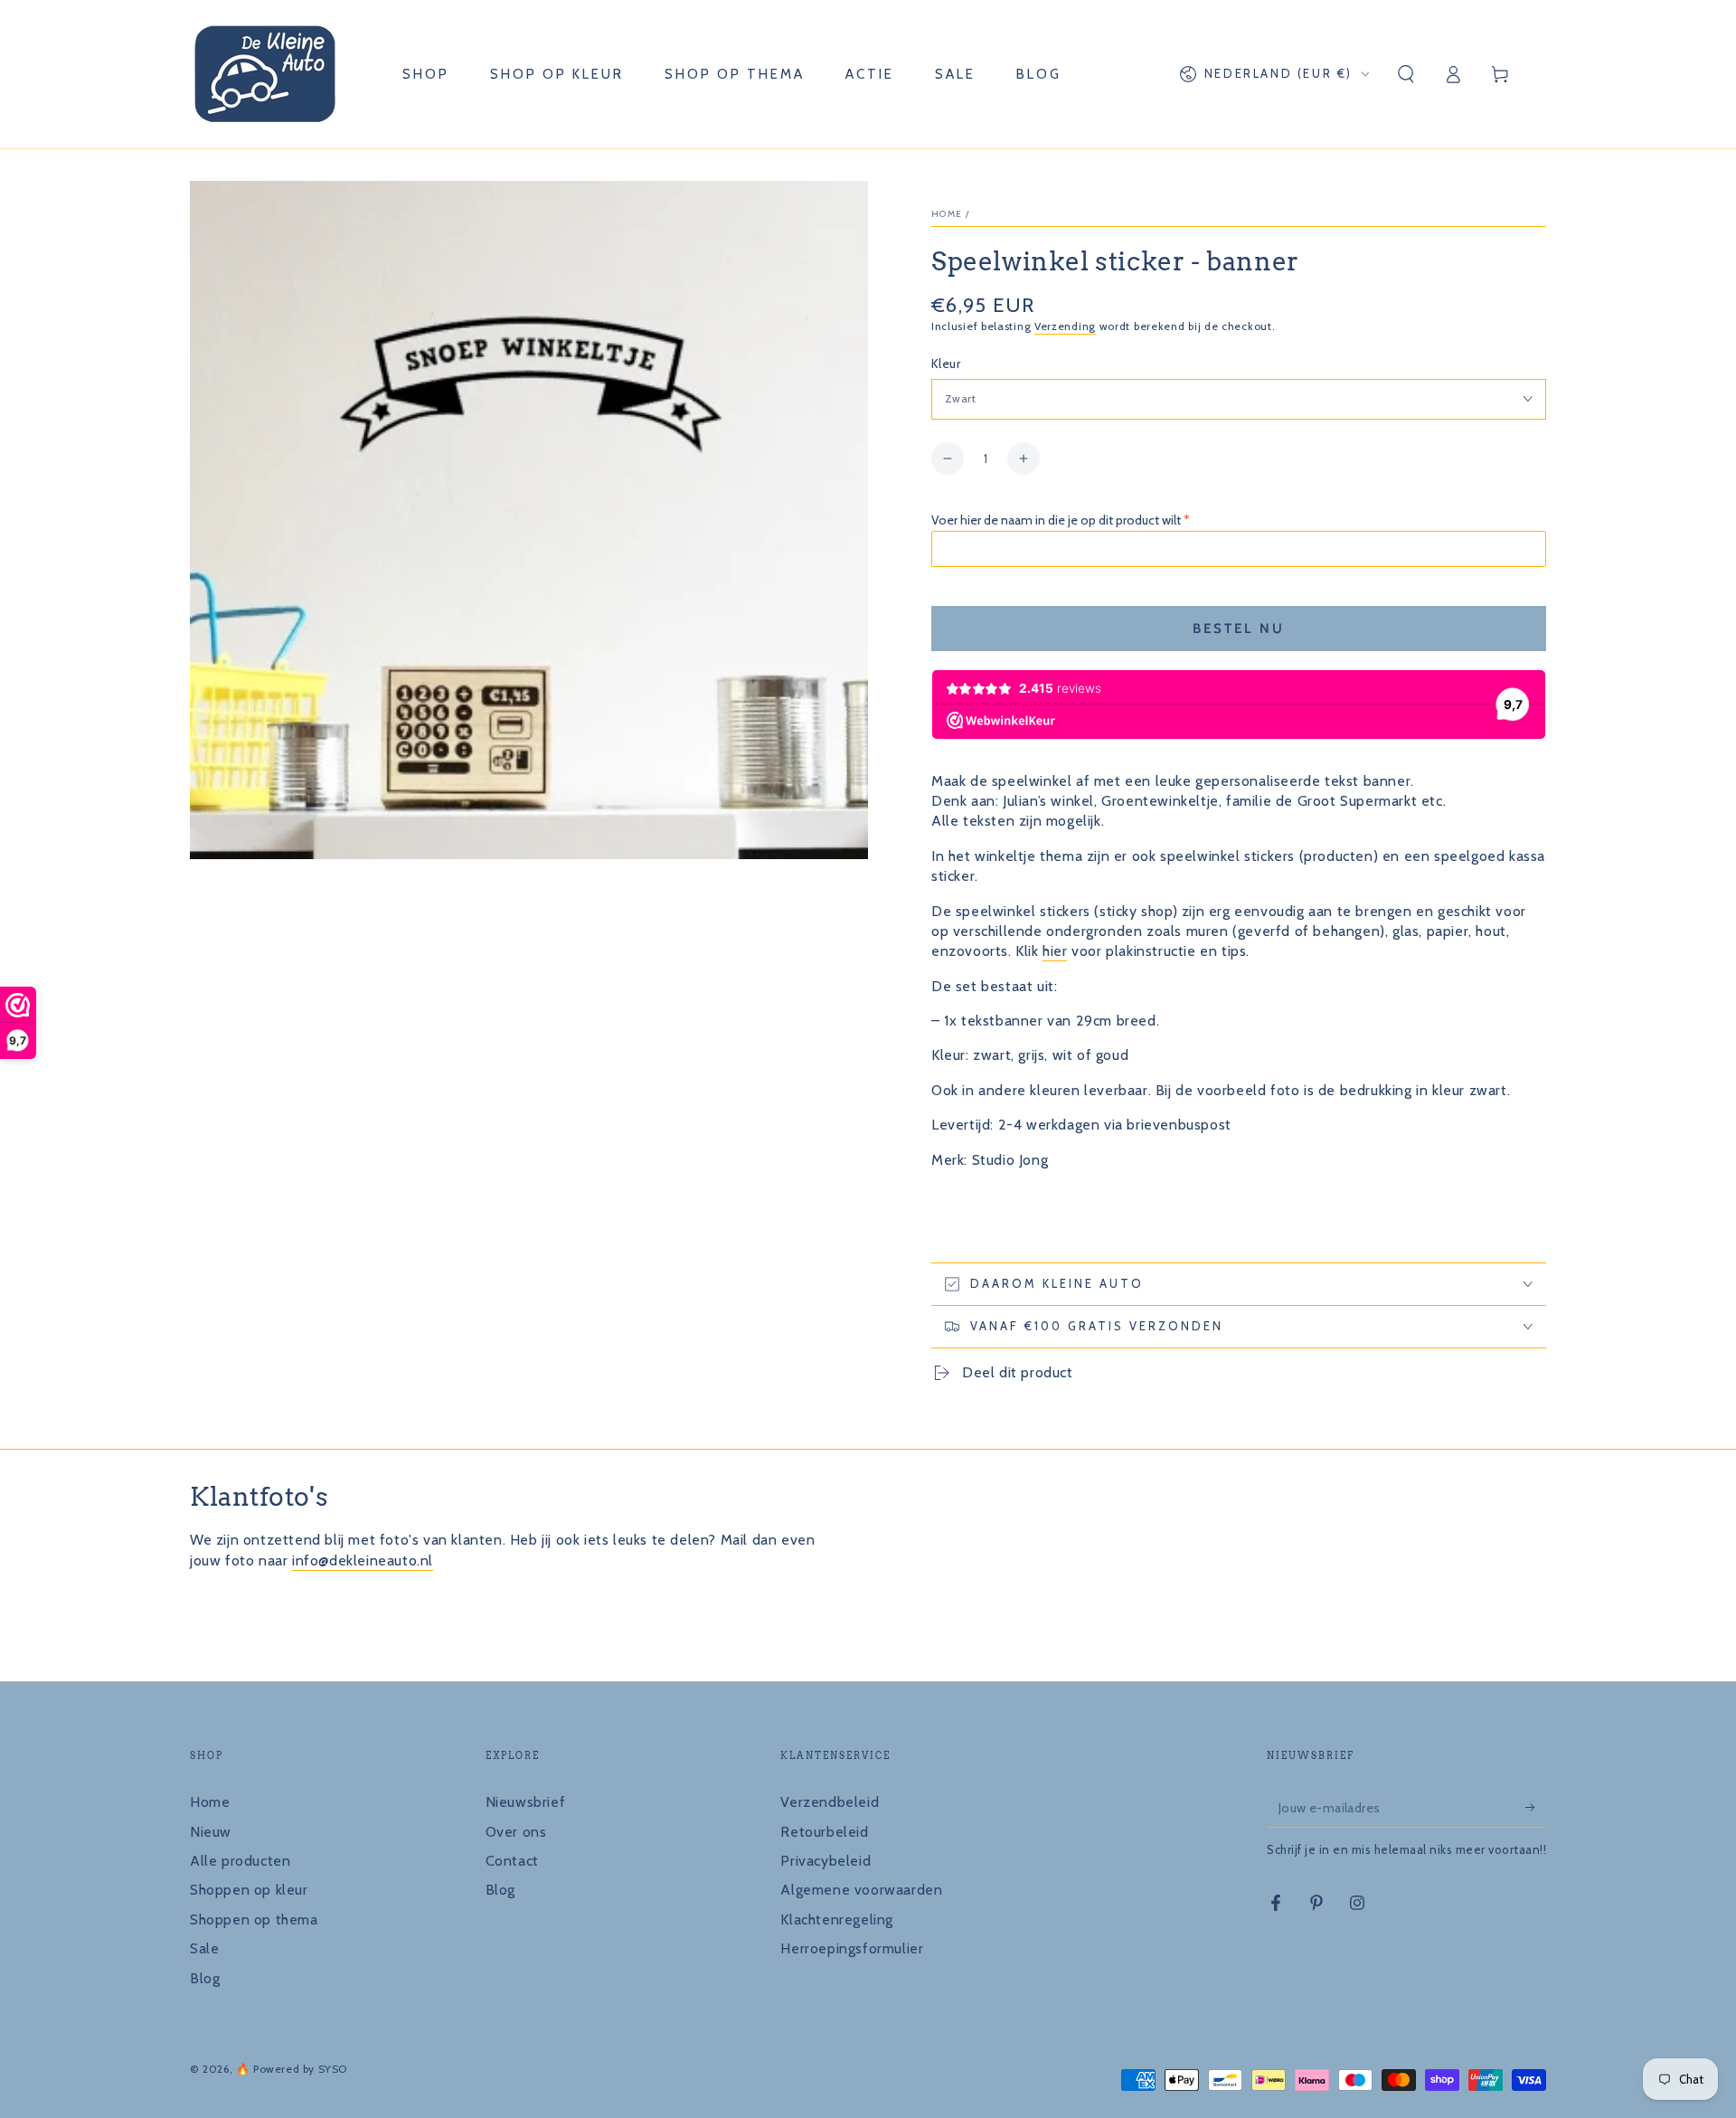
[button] (1406, 74)
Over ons (516, 1832)
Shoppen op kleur (249, 1890)
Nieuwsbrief (526, 1802)
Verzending (1065, 326)
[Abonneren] (1536, 1807)
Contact (512, 1861)
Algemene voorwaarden (861, 1890)
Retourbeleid (824, 1832)
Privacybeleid (826, 1861)
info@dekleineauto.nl (363, 1560)
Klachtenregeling (837, 1919)
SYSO (333, 2069)
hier (1055, 951)
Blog (205, 1978)
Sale (204, 1948)
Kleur (946, 364)
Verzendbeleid (830, 1802)
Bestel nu (1239, 629)
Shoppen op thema (254, 1919)
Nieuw (211, 1832)
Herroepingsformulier (852, 1948)
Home (947, 214)
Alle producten (240, 1861)
